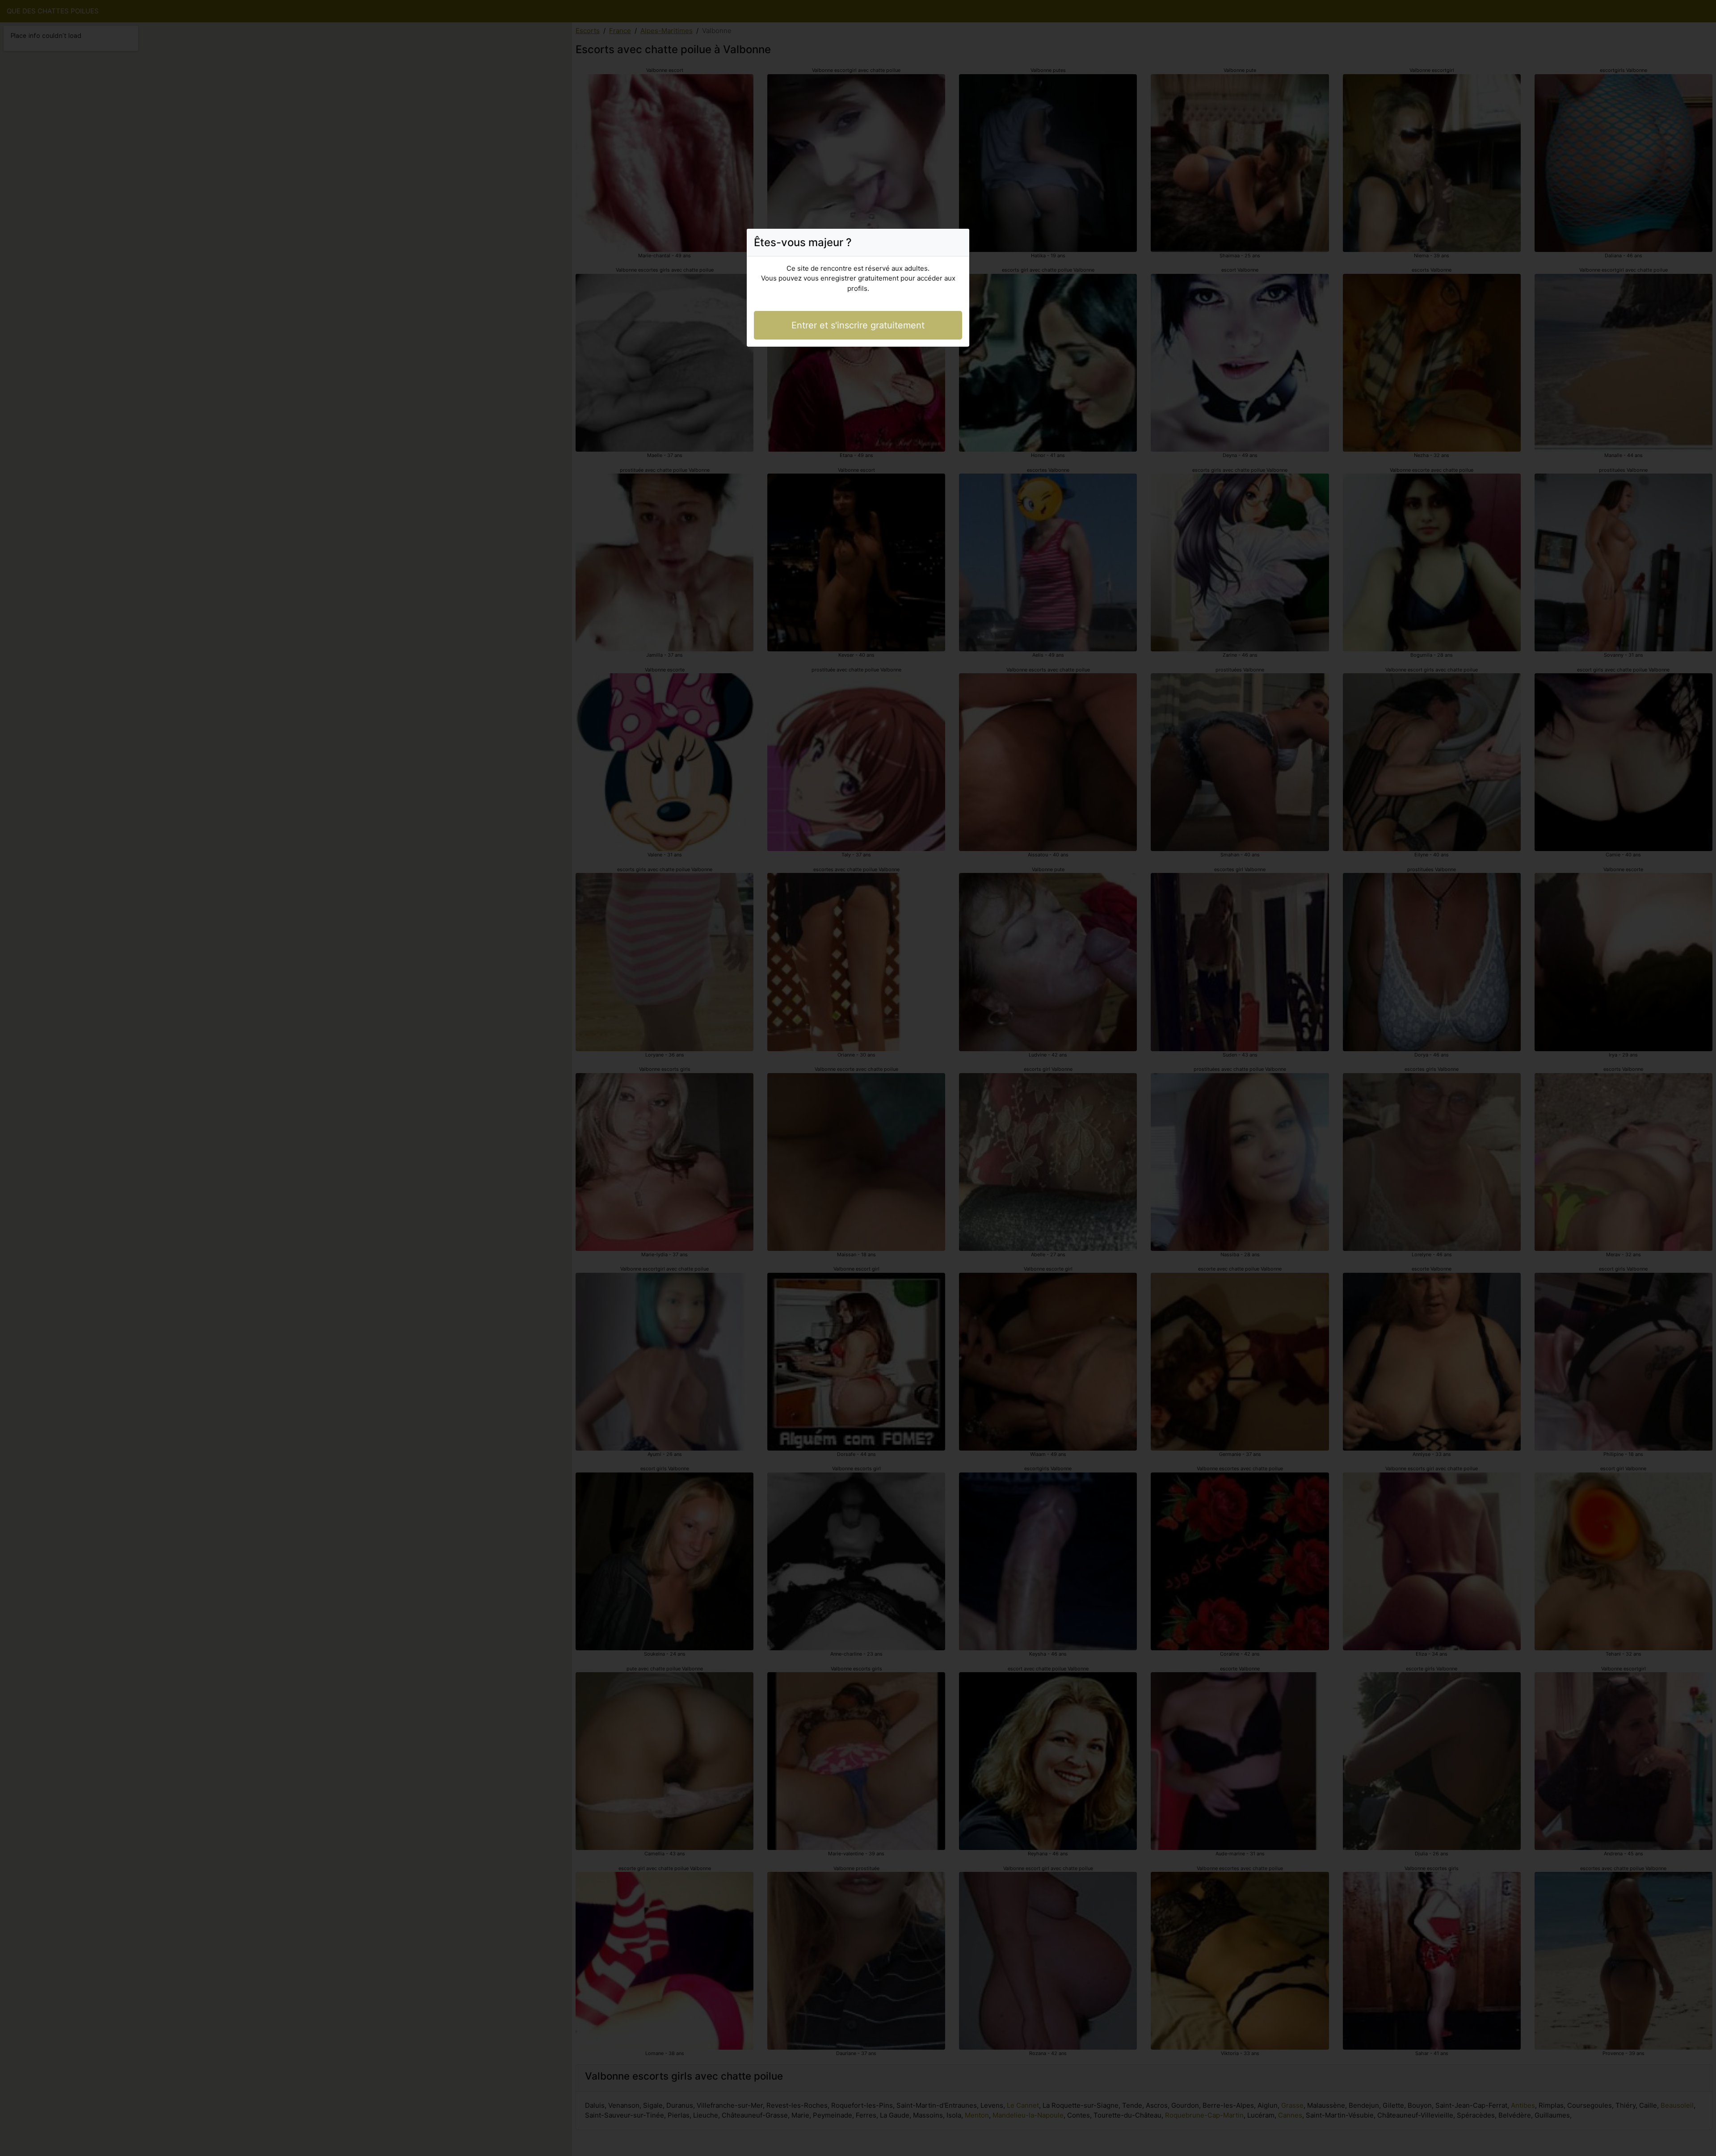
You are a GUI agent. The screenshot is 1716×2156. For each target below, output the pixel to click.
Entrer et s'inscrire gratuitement (858, 325)
